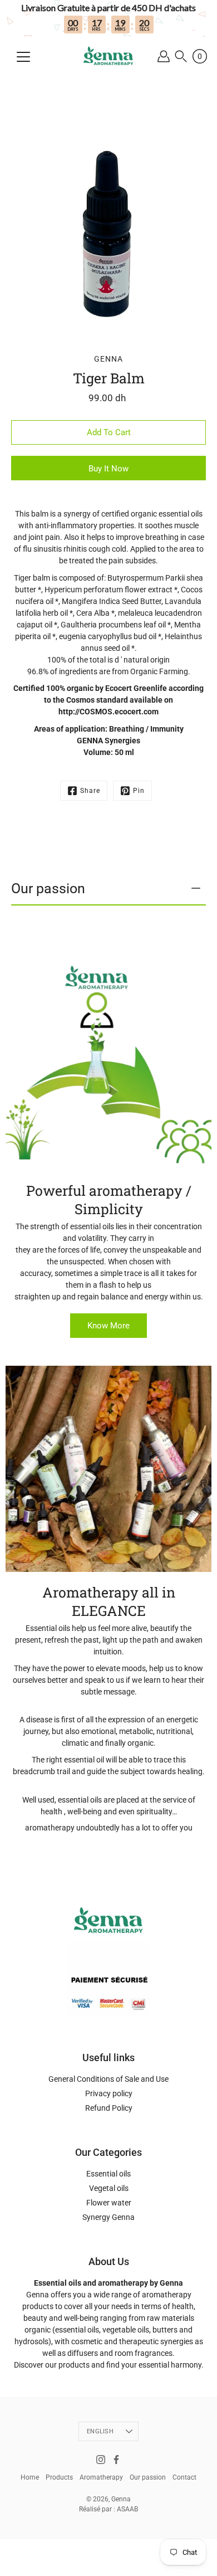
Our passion (48, 888)
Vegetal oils (109, 2188)
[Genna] (109, 56)
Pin (139, 791)
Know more (108, 1326)
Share (90, 791)
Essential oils (108, 2174)
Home (30, 2477)
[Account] (163, 57)
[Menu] (23, 57)
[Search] (181, 57)
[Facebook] (116, 2460)
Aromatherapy (101, 2477)
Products (59, 2477)
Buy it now (108, 469)
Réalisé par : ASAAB (108, 2509)
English (100, 2431)
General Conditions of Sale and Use (108, 2079)
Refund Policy (109, 2108)
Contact (184, 2477)
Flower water (109, 2203)
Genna (121, 2499)
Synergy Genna (108, 2217)
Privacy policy (109, 2093)
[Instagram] (101, 2460)
